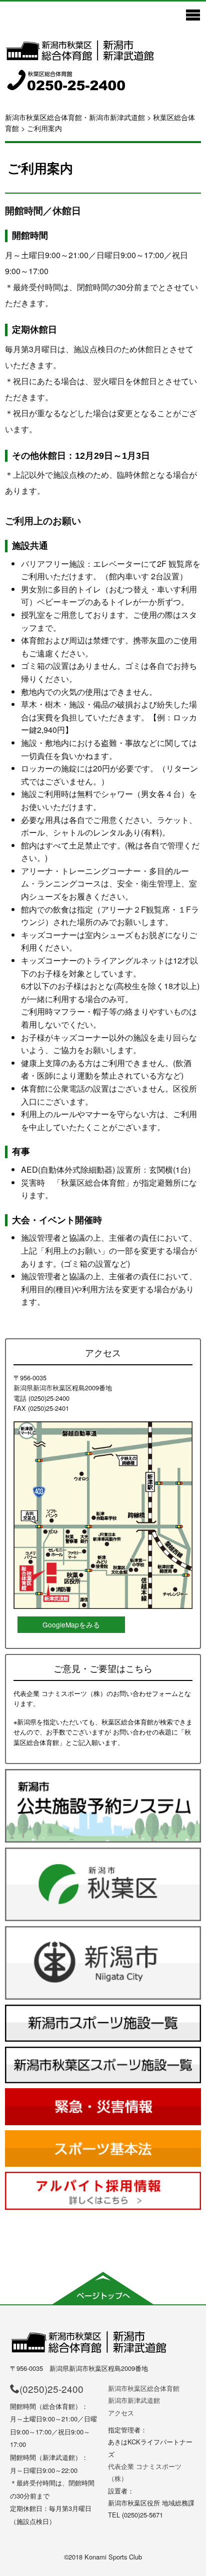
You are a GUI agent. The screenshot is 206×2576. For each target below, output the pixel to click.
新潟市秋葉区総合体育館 (144, 2388)
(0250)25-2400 (51, 2389)
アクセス (121, 2413)
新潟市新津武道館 (134, 2400)
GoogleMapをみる (71, 1624)
